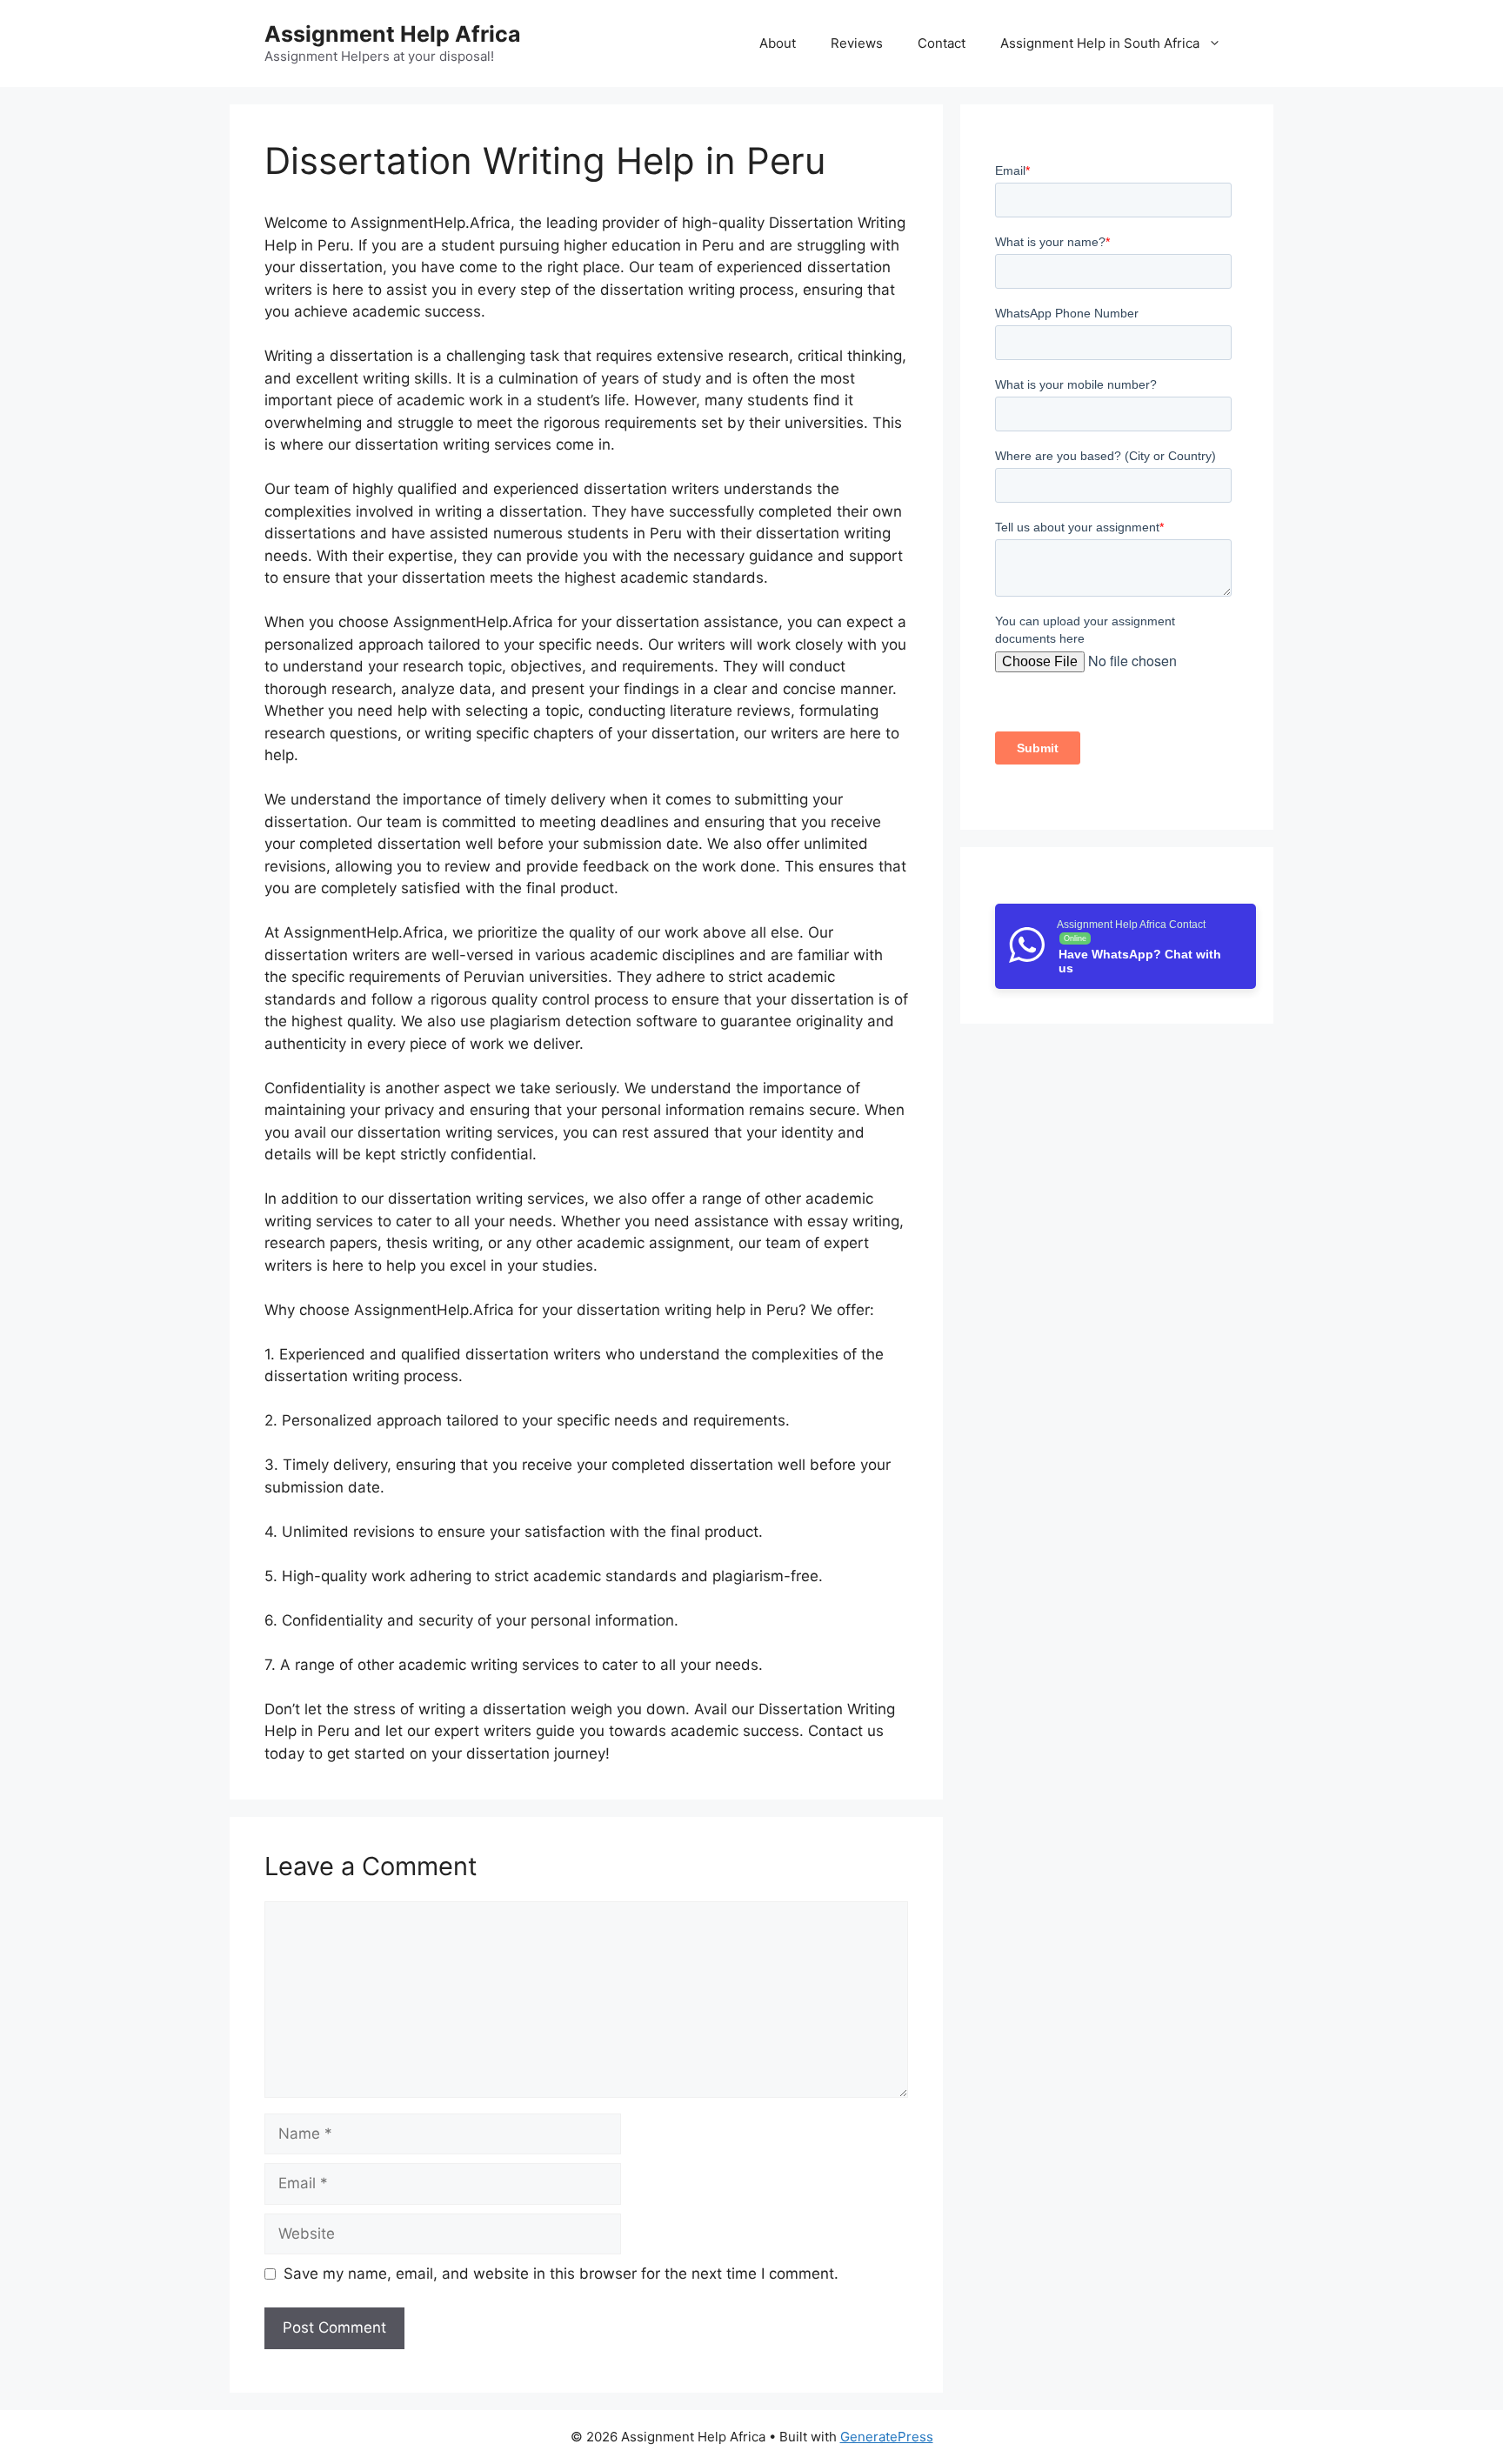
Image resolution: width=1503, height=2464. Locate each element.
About (778, 43)
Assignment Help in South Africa (1100, 43)
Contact (942, 43)
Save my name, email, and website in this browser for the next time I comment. (561, 2274)
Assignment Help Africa (393, 34)
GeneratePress (887, 2437)
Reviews (857, 43)
